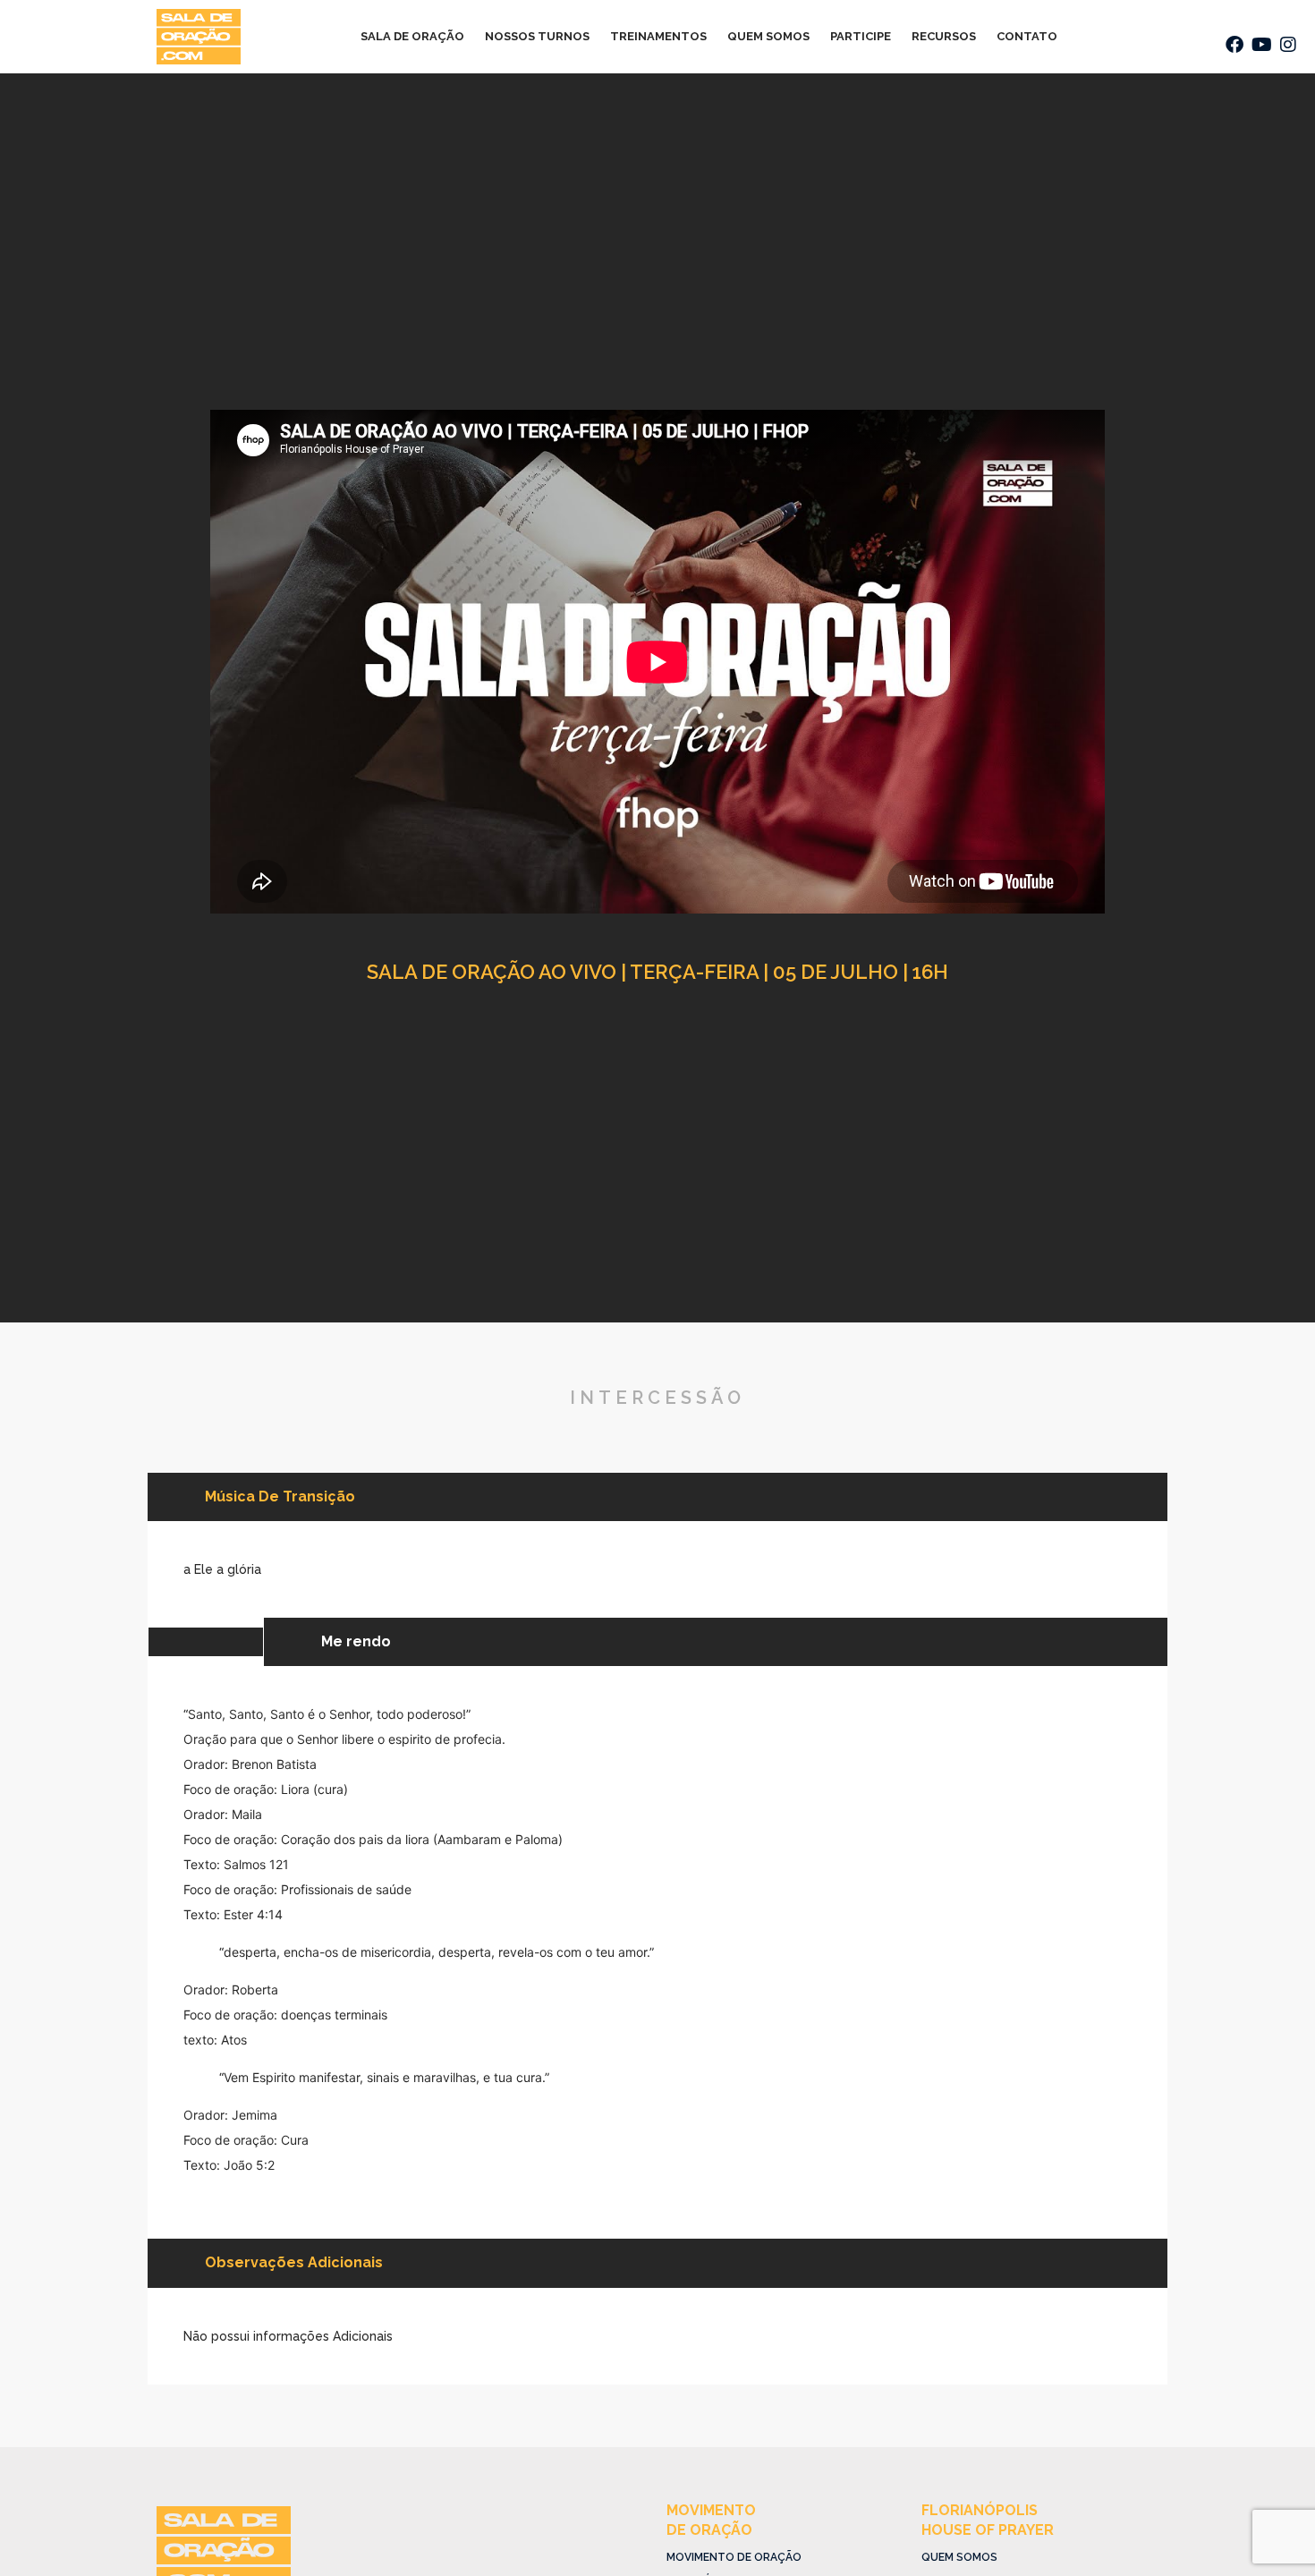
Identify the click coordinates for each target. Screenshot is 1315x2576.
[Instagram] (1288, 45)
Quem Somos (768, 36)
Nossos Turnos (537, 36)
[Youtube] (1261, 45)
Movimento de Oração (734, 2557)
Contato (1027, 36)
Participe (861, 36)
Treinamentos (658, 36)
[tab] (205, 1642)
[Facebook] (1234, 45)
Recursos (944, 36)
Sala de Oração (412, 36)
